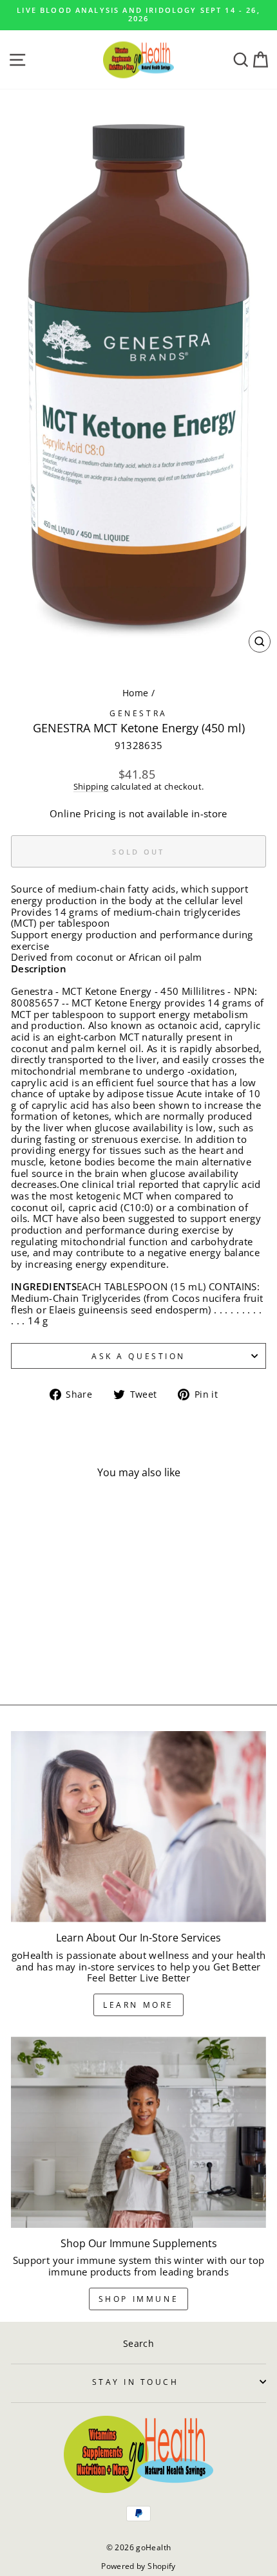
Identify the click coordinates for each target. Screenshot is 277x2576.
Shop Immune (139, 2299)
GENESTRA (138, 713)
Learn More (138, 2005)
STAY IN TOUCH (136, 2382)
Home (135, 693)
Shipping (91, 787)
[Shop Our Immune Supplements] (138, 2132)
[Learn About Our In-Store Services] (138, 1827)
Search (138, 2343)
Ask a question (138, 1356)
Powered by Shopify (138, 2566)
